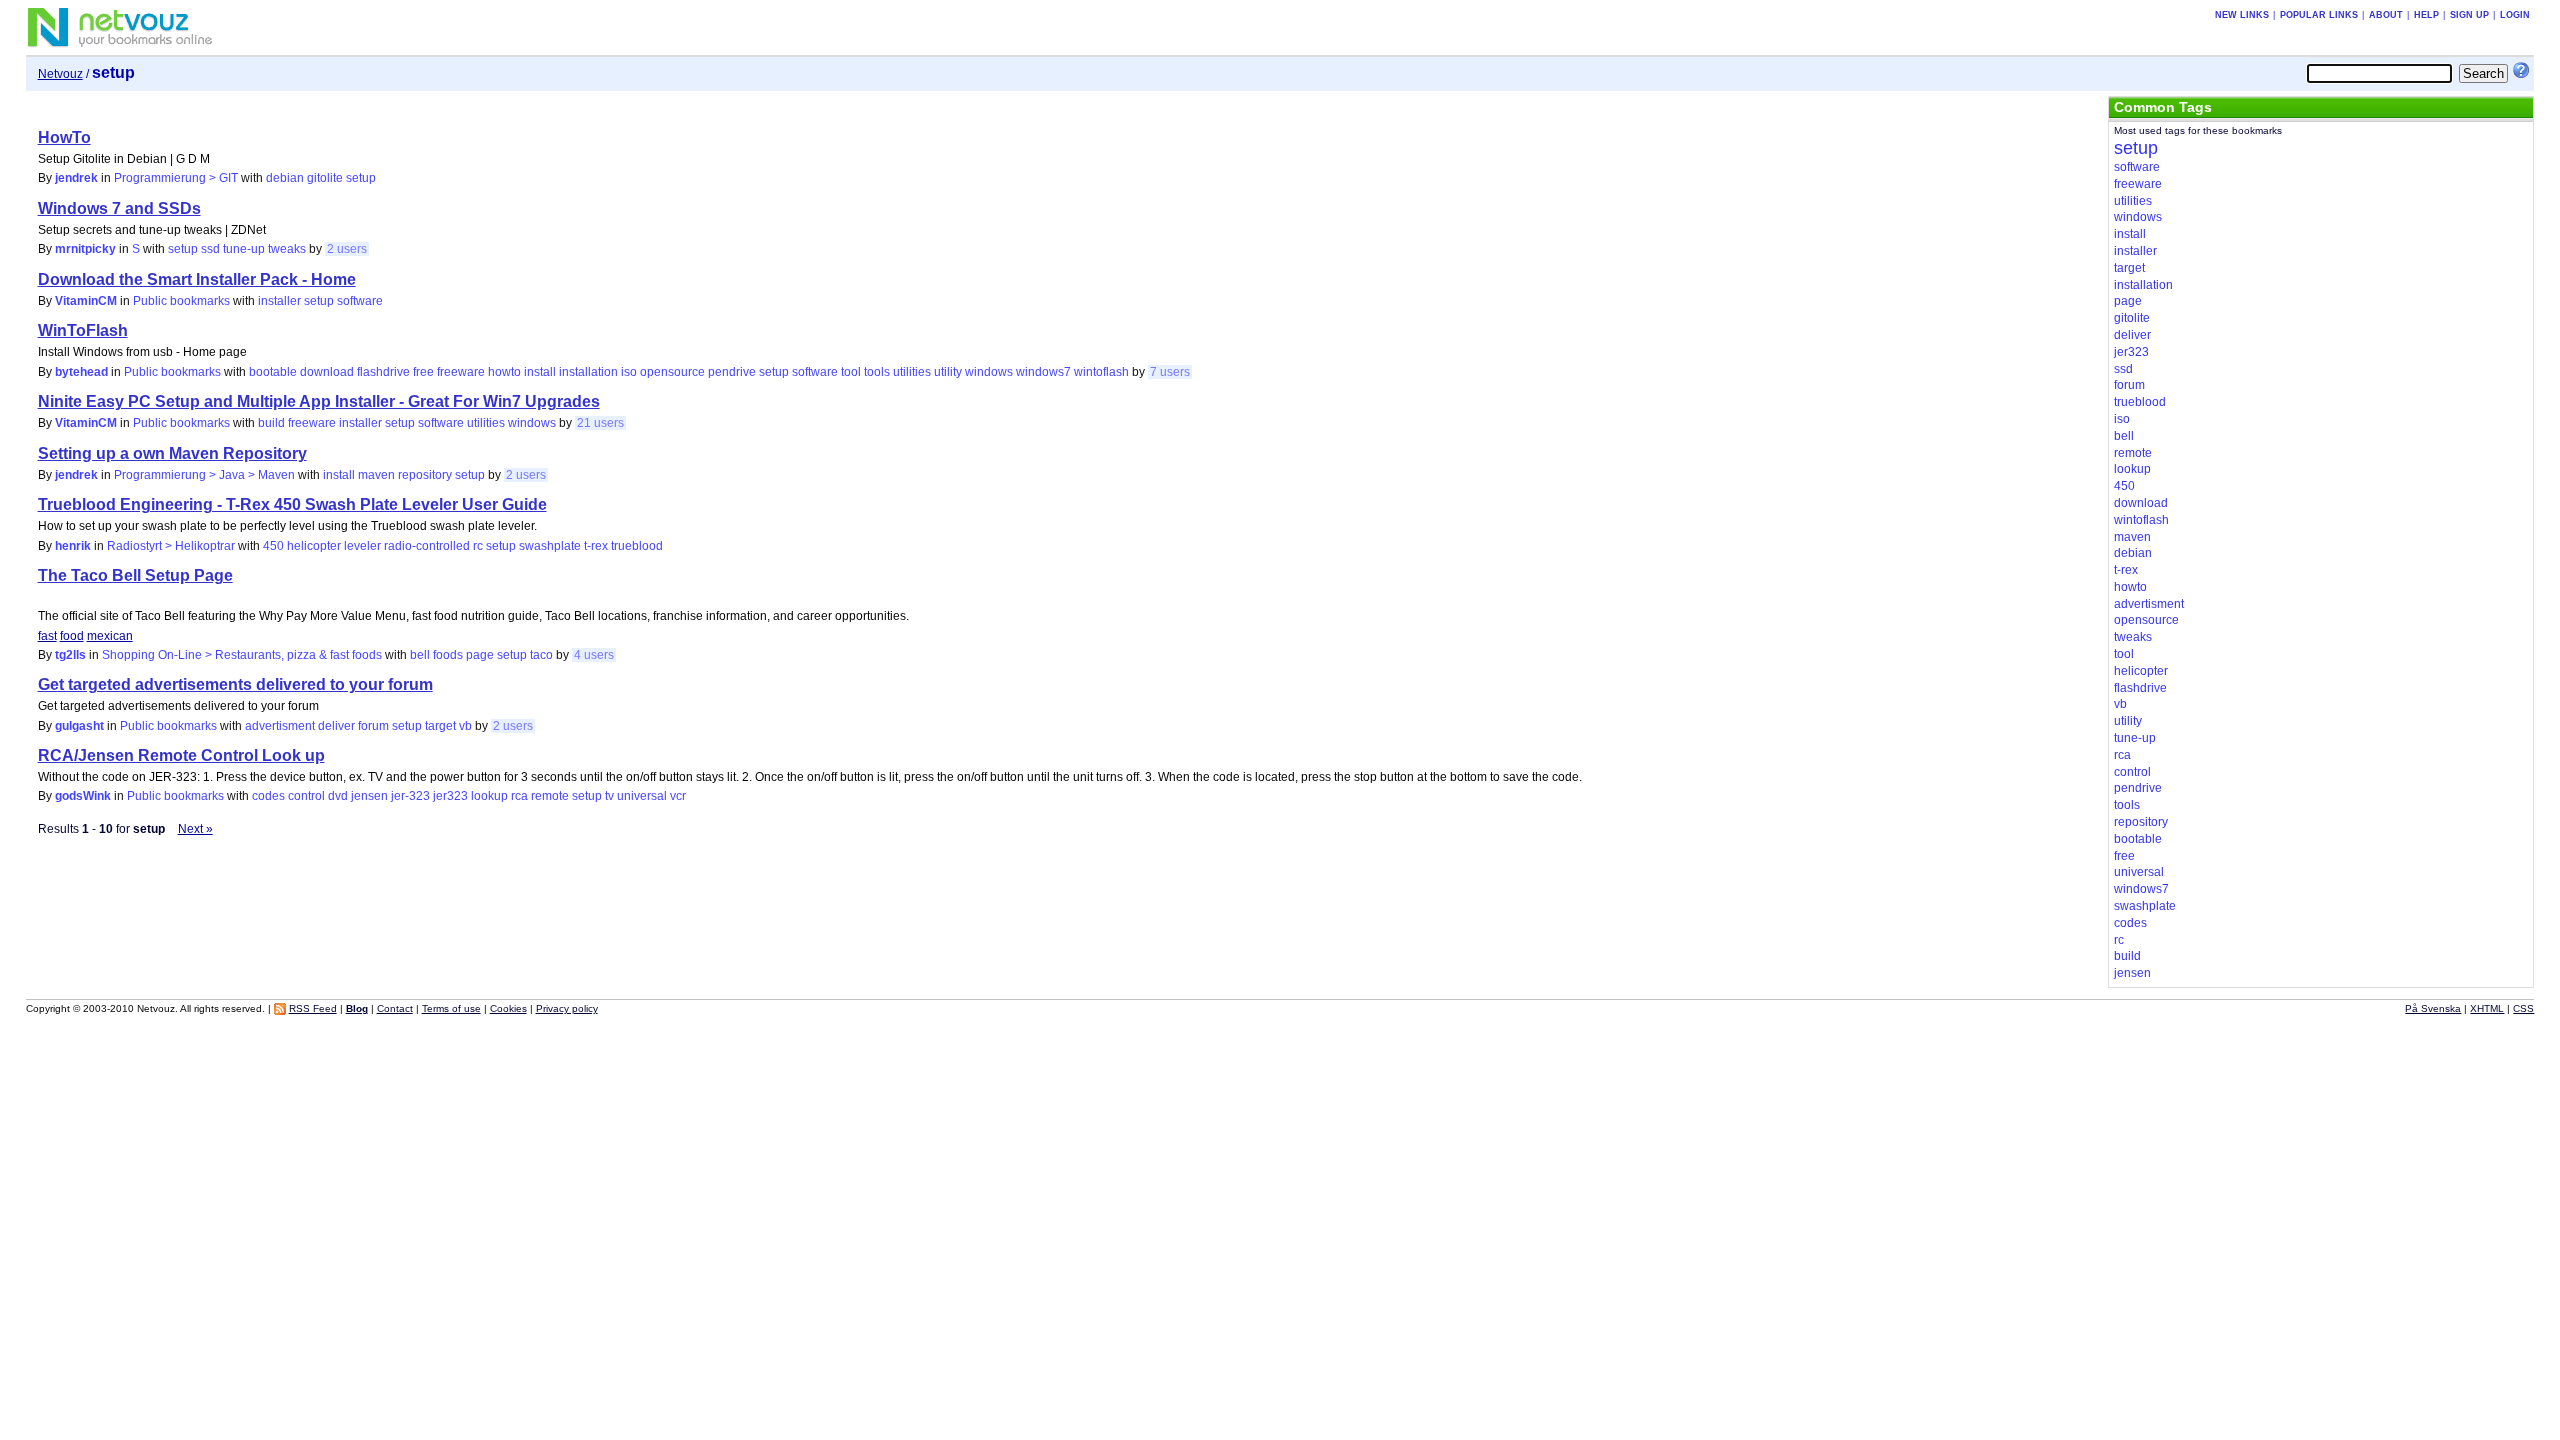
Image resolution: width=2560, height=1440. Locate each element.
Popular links (2319, 15)
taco (541, 655)
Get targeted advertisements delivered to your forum (235, 684)
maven (376, 475)
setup (361, 178)
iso (629, 372)
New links (2242, 15)
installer (279, 301)
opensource (672, 372)
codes (268, 796)
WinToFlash (83, 330)
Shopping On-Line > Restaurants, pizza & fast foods (242, 655)
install (540, 372)
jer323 (450, 796)
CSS (2523, 1008)
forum (373, 726)
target (440, 726)
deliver (336, 726)
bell (420, 655)
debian (285, 178)
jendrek (76, 178)
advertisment (280, 726)
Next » (195, 829)
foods (448, 655)
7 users (1170, 372)
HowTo (64, 137)
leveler (362, 546)
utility (948, 372)
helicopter (314, 546)
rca (519, 796)
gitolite (325, 178)
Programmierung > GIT (176, 178)
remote (550, 796)
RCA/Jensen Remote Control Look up (181, 755)
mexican (110, 636)
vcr (678, 796)
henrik (73, 546)
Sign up (2469, 15)
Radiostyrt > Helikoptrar (171, 546)
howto (504, 372)
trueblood (637, 546)
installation (588, 372)
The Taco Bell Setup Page (135, 575)
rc (478, 546)
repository (425, 475)
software (360, 301)
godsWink (83, 796)
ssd (210, 249)
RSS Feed (313, 1008)
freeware (461, 372)
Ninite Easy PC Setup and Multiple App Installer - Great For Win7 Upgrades (319, 401)
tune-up (244, 249)
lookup (489, 796)
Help (2426, 15)
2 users (347, 249)
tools (877, 372)
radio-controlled (427, 546)
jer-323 (410, 796)
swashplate (550, 546)
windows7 (1043, 372)
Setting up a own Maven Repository (172, 453)
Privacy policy (567, 1008)
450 (273, 546)
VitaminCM (86, 301)
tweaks (287, 249)
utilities (912, 372)
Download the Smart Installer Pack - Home (197, 279)
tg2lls (70, 655)
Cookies (508, 1008)
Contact (395, 1008)
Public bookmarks (181, 301)
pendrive (732, 372)
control (306, 796)
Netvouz (60, 74)
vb (465, 726)
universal (642, 796)
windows (989, 372)
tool (851, 372)
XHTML (2487, 1008)
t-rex (596, 546)
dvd (338, 796)
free (423, 372)
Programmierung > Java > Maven (204, 475)
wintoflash (1101, 372)
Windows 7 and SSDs (119, 208)
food (72, 636)
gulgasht (79, 726)
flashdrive (383, 372)
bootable (273, 372)
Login (2515, 15)
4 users (594, 655)
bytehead (81, 372)
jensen (369, 796)
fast (47, 636)
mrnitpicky (85, 249)
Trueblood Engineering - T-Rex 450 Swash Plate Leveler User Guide (292, 504)
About (2386, 15)
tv (609, 796)
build (271, 423)
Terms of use (451, 1008)
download (327, 372)
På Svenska (2433, 1008)
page (480, 655)
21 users (600, 423)
